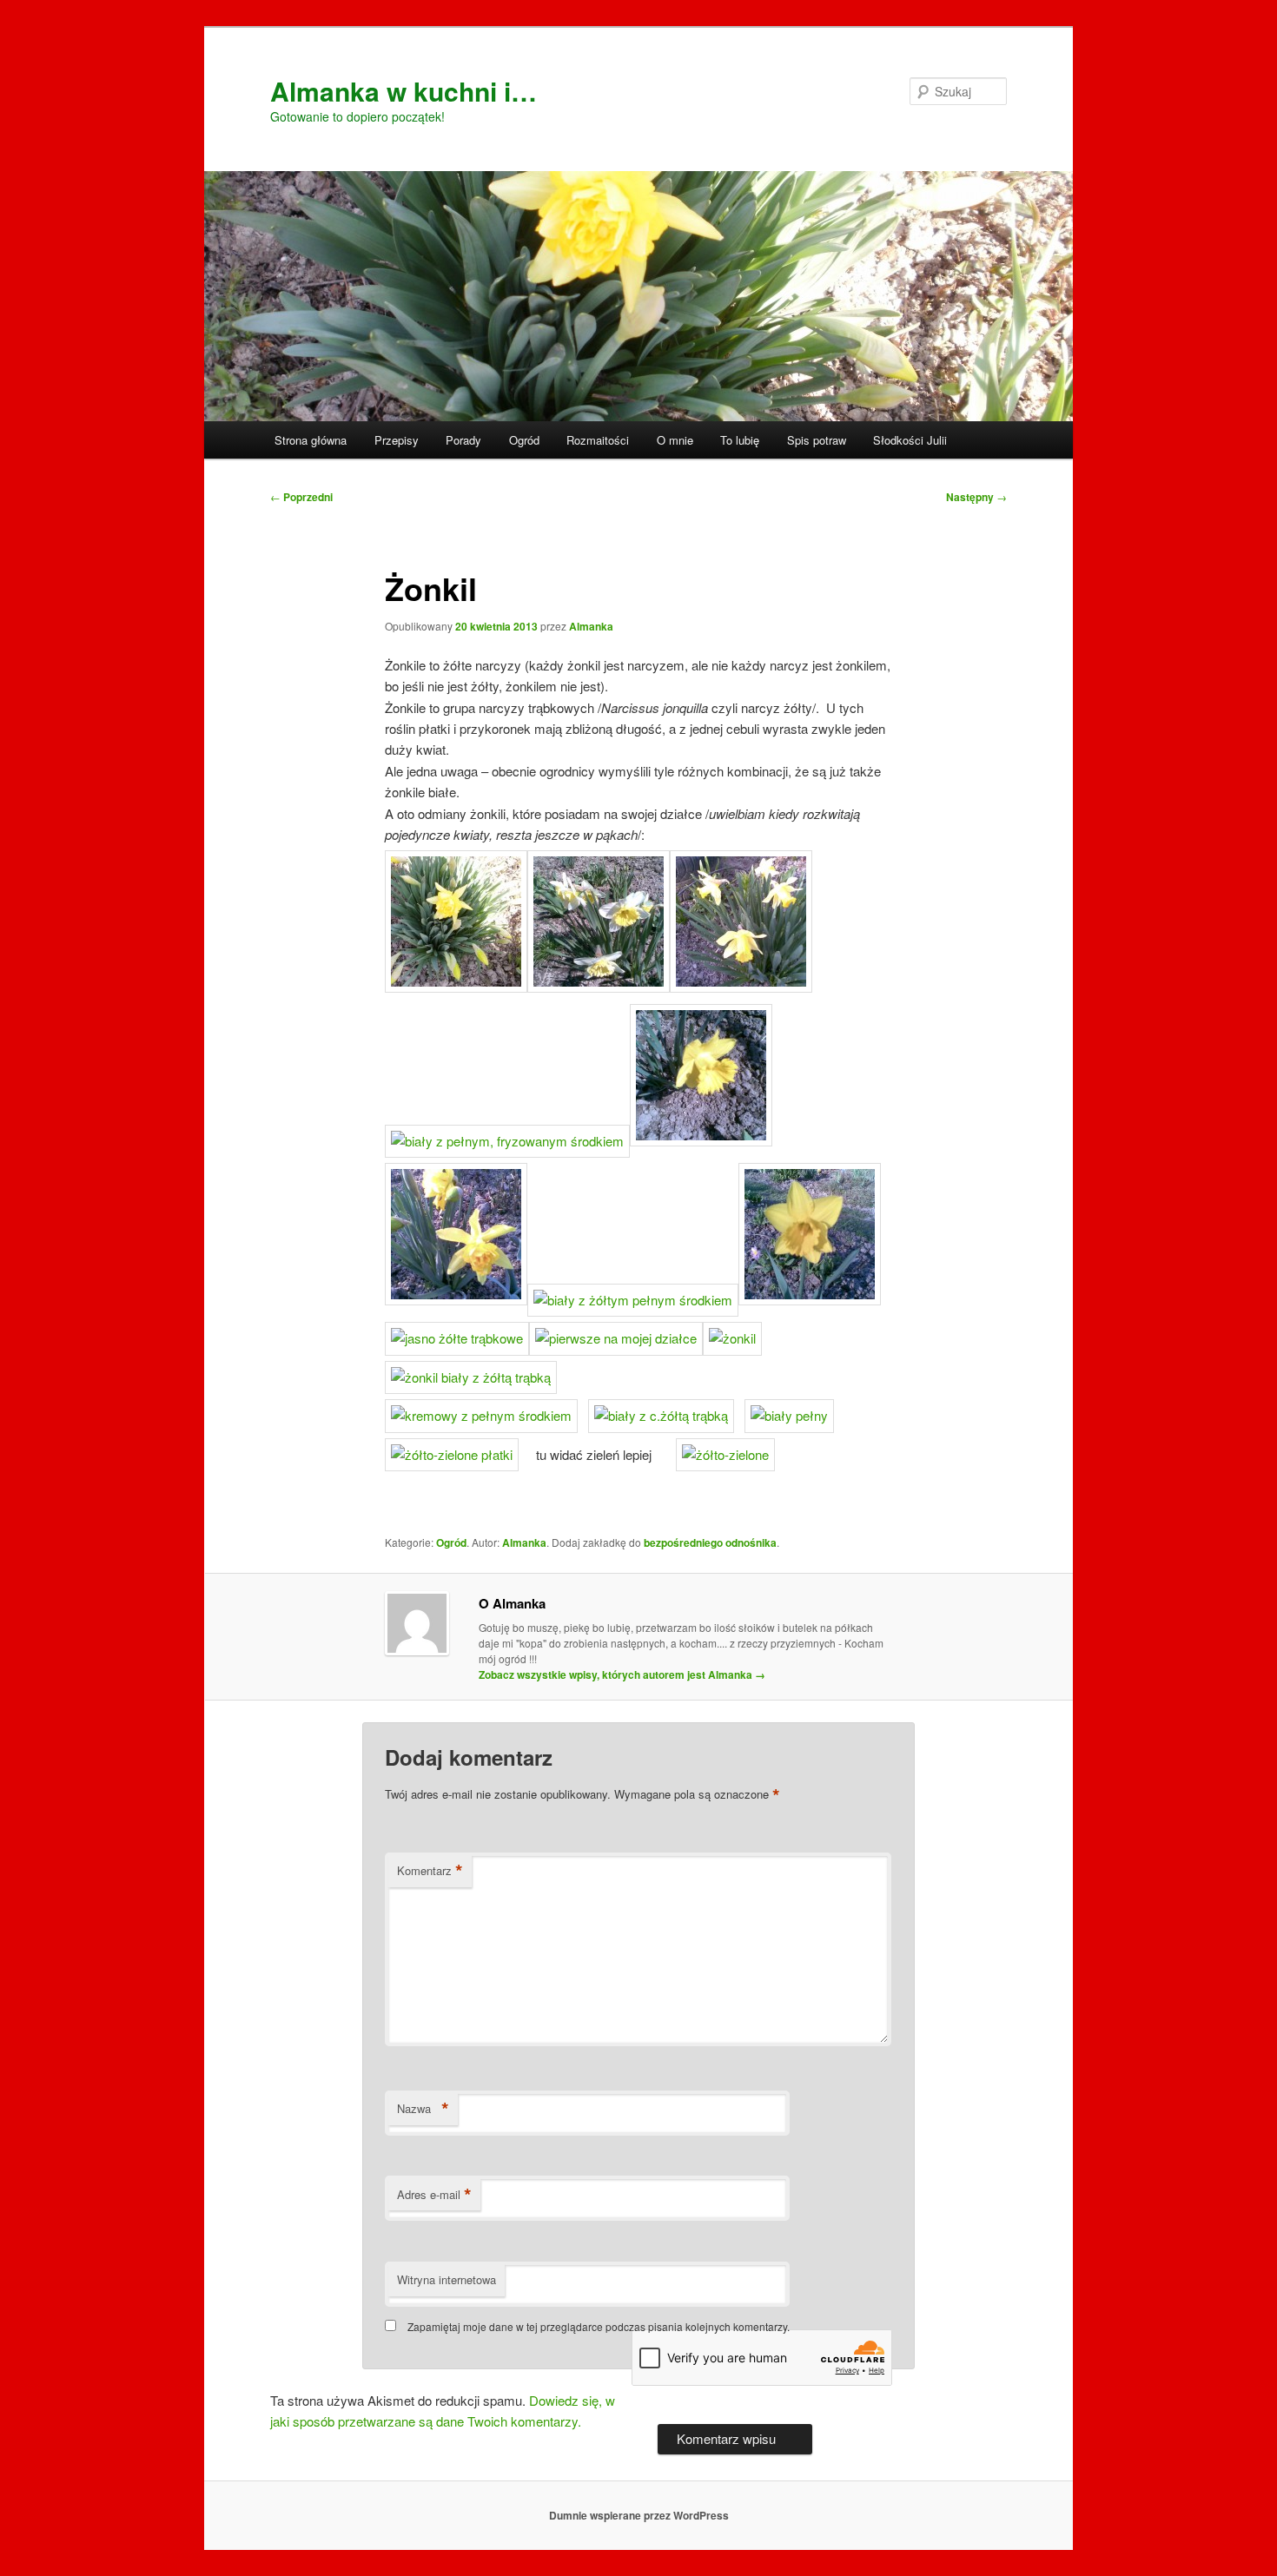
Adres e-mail (434, 2195)
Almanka (591, 626)
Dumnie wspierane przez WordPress (639, 2515)
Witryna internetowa (447, 2279)
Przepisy (397, 440)
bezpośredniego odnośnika (710, 1542)
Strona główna (311, 440)
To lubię (740, 440)
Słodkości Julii (910, 440)
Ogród (524, 440)
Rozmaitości (598, 440)
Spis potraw (817, 440)
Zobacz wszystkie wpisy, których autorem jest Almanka (622, 1674)
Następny (976, 497)
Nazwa (423, 2109)
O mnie (675, 440)
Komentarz (430, 1871)
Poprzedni (301, 497)
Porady (463, 440)
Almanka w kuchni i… (404, 91)
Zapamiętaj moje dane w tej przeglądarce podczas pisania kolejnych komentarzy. (599, 2326)
